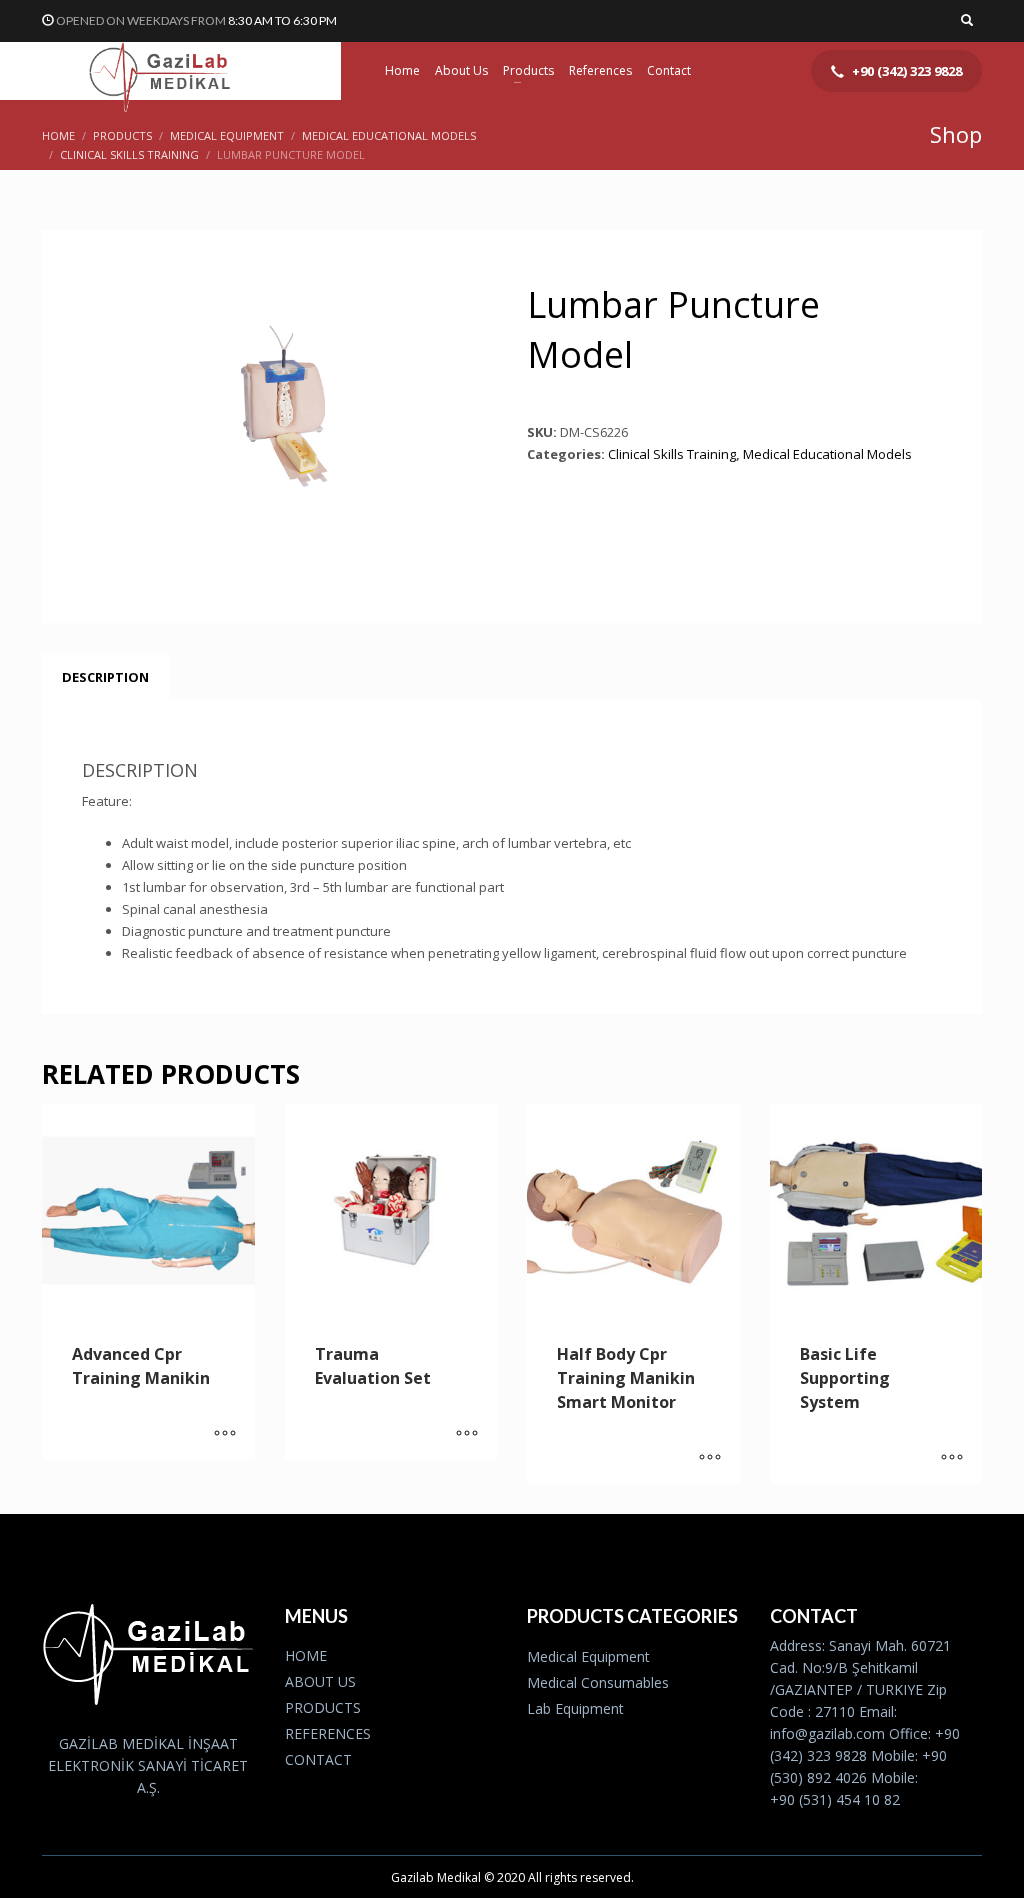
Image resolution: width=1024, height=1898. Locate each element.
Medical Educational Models (827, 454)
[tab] (105, 677)
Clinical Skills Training (672, 454)
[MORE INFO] (225, 1435)
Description (105, 677)
